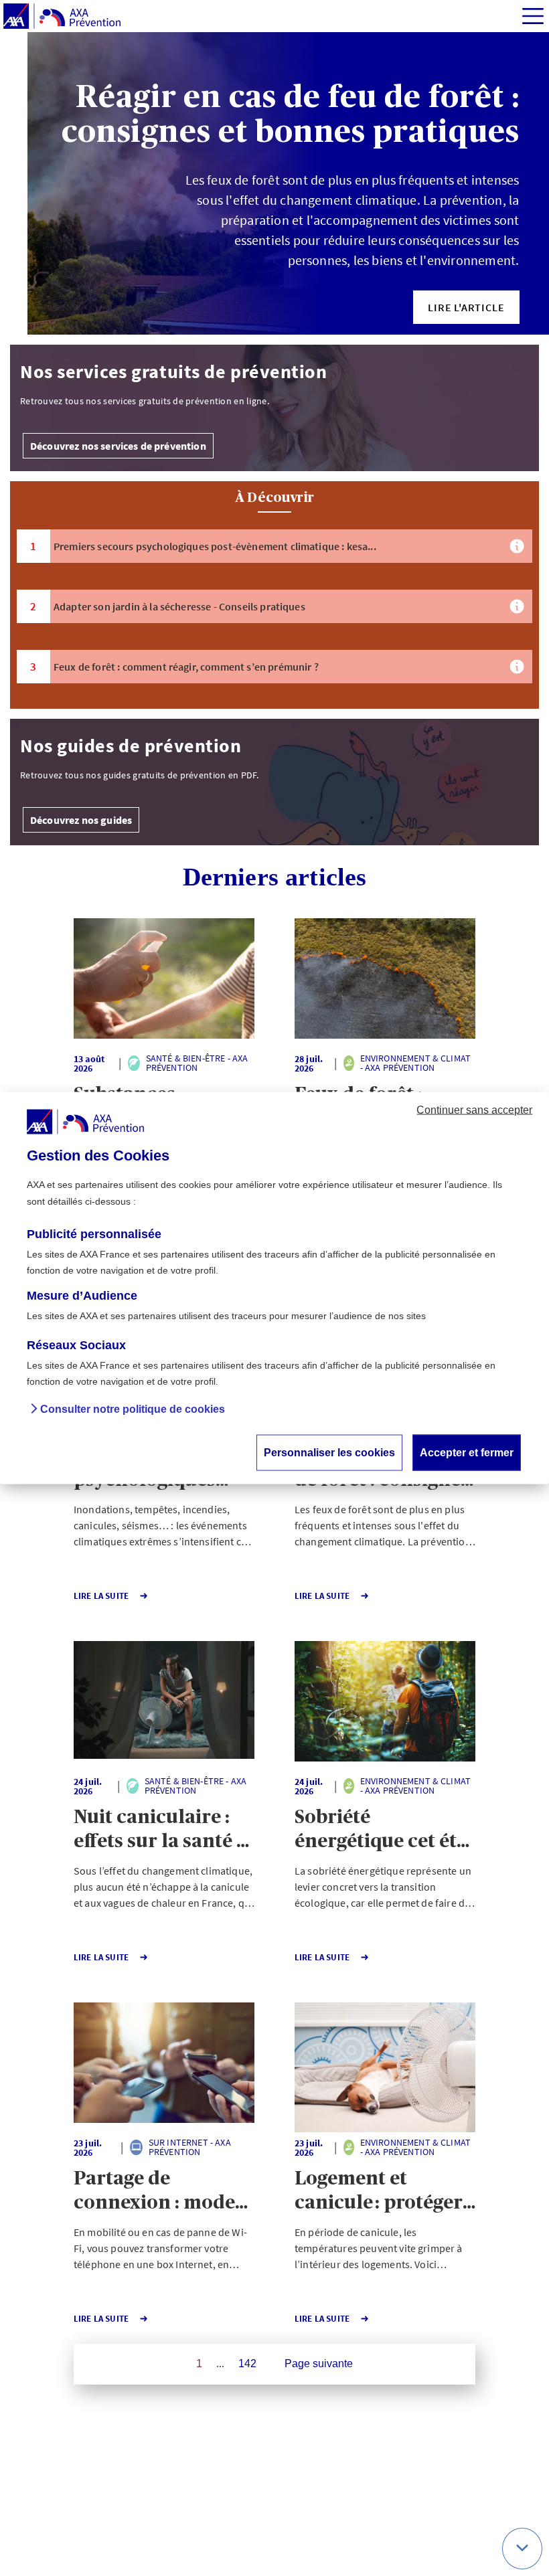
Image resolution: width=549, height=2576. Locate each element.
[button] (466, 307)
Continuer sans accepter (474, 1110)
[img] (533, 16)
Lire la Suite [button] (101, 1596)
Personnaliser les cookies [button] (329, 1453)
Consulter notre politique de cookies (133, 1410)
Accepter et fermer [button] (467, 1453)
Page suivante (319, 2364)
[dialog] (274, 1288)
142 (247, 2364)
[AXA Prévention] (62, 17)
